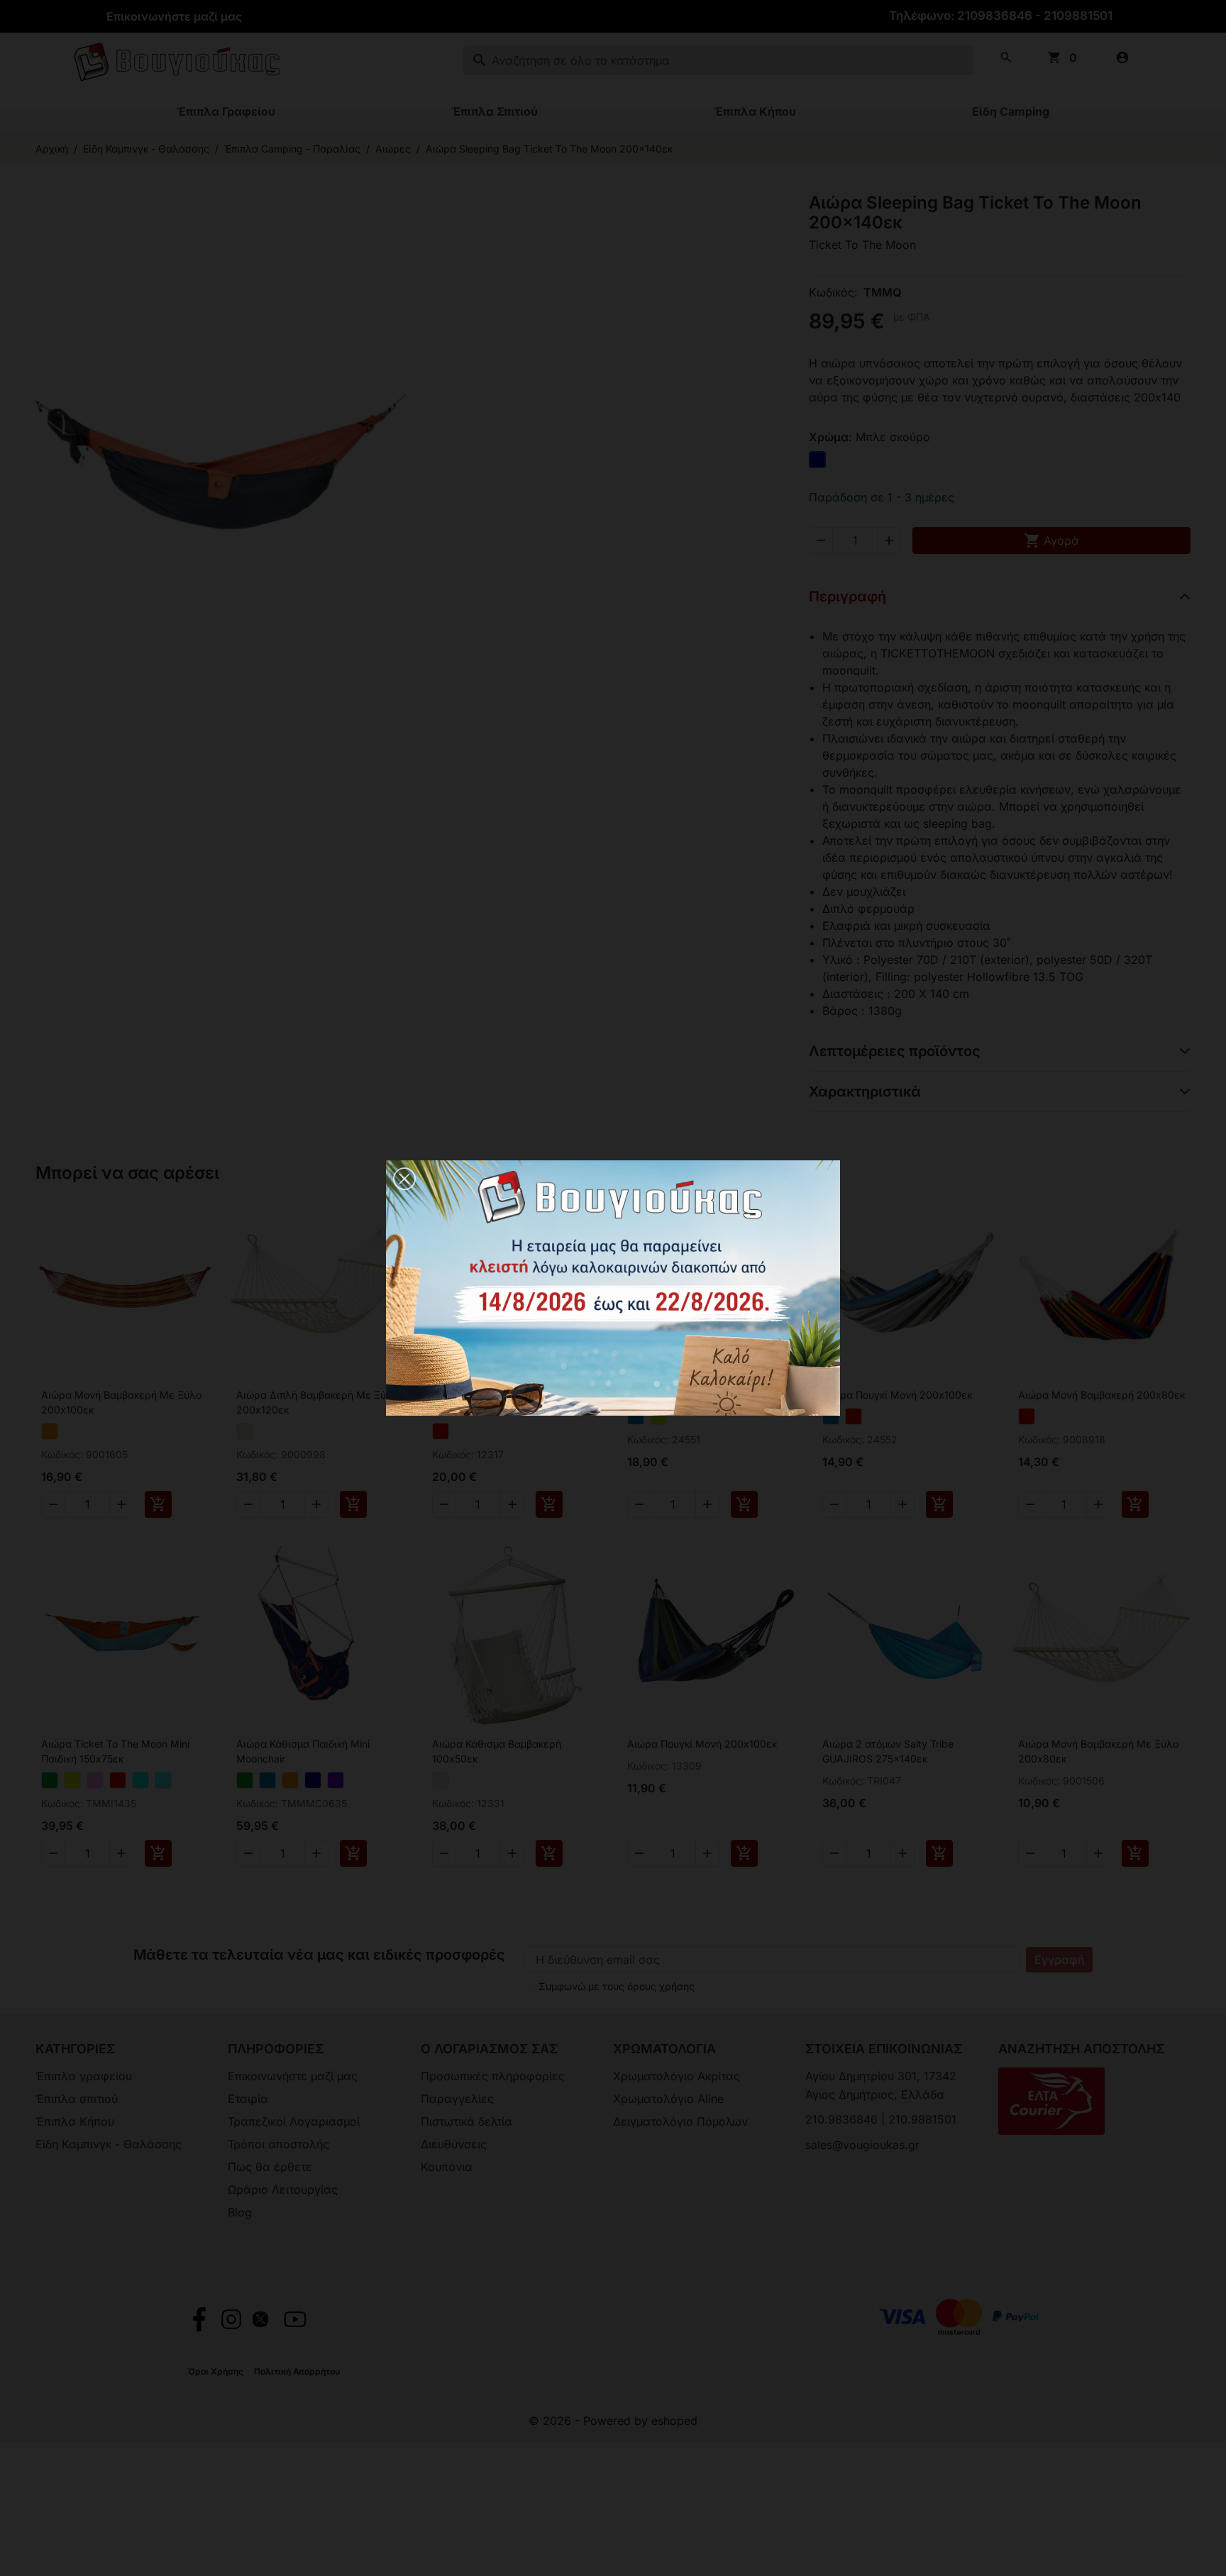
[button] (404, 1179)
